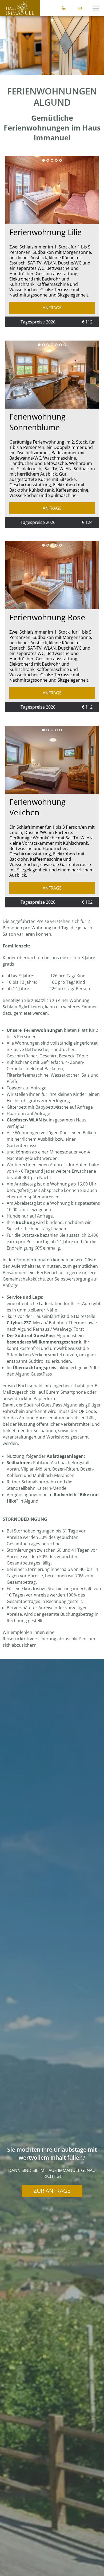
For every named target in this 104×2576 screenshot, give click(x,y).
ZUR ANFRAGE (52, 2190)
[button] (96, 8)
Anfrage (52, 308)
